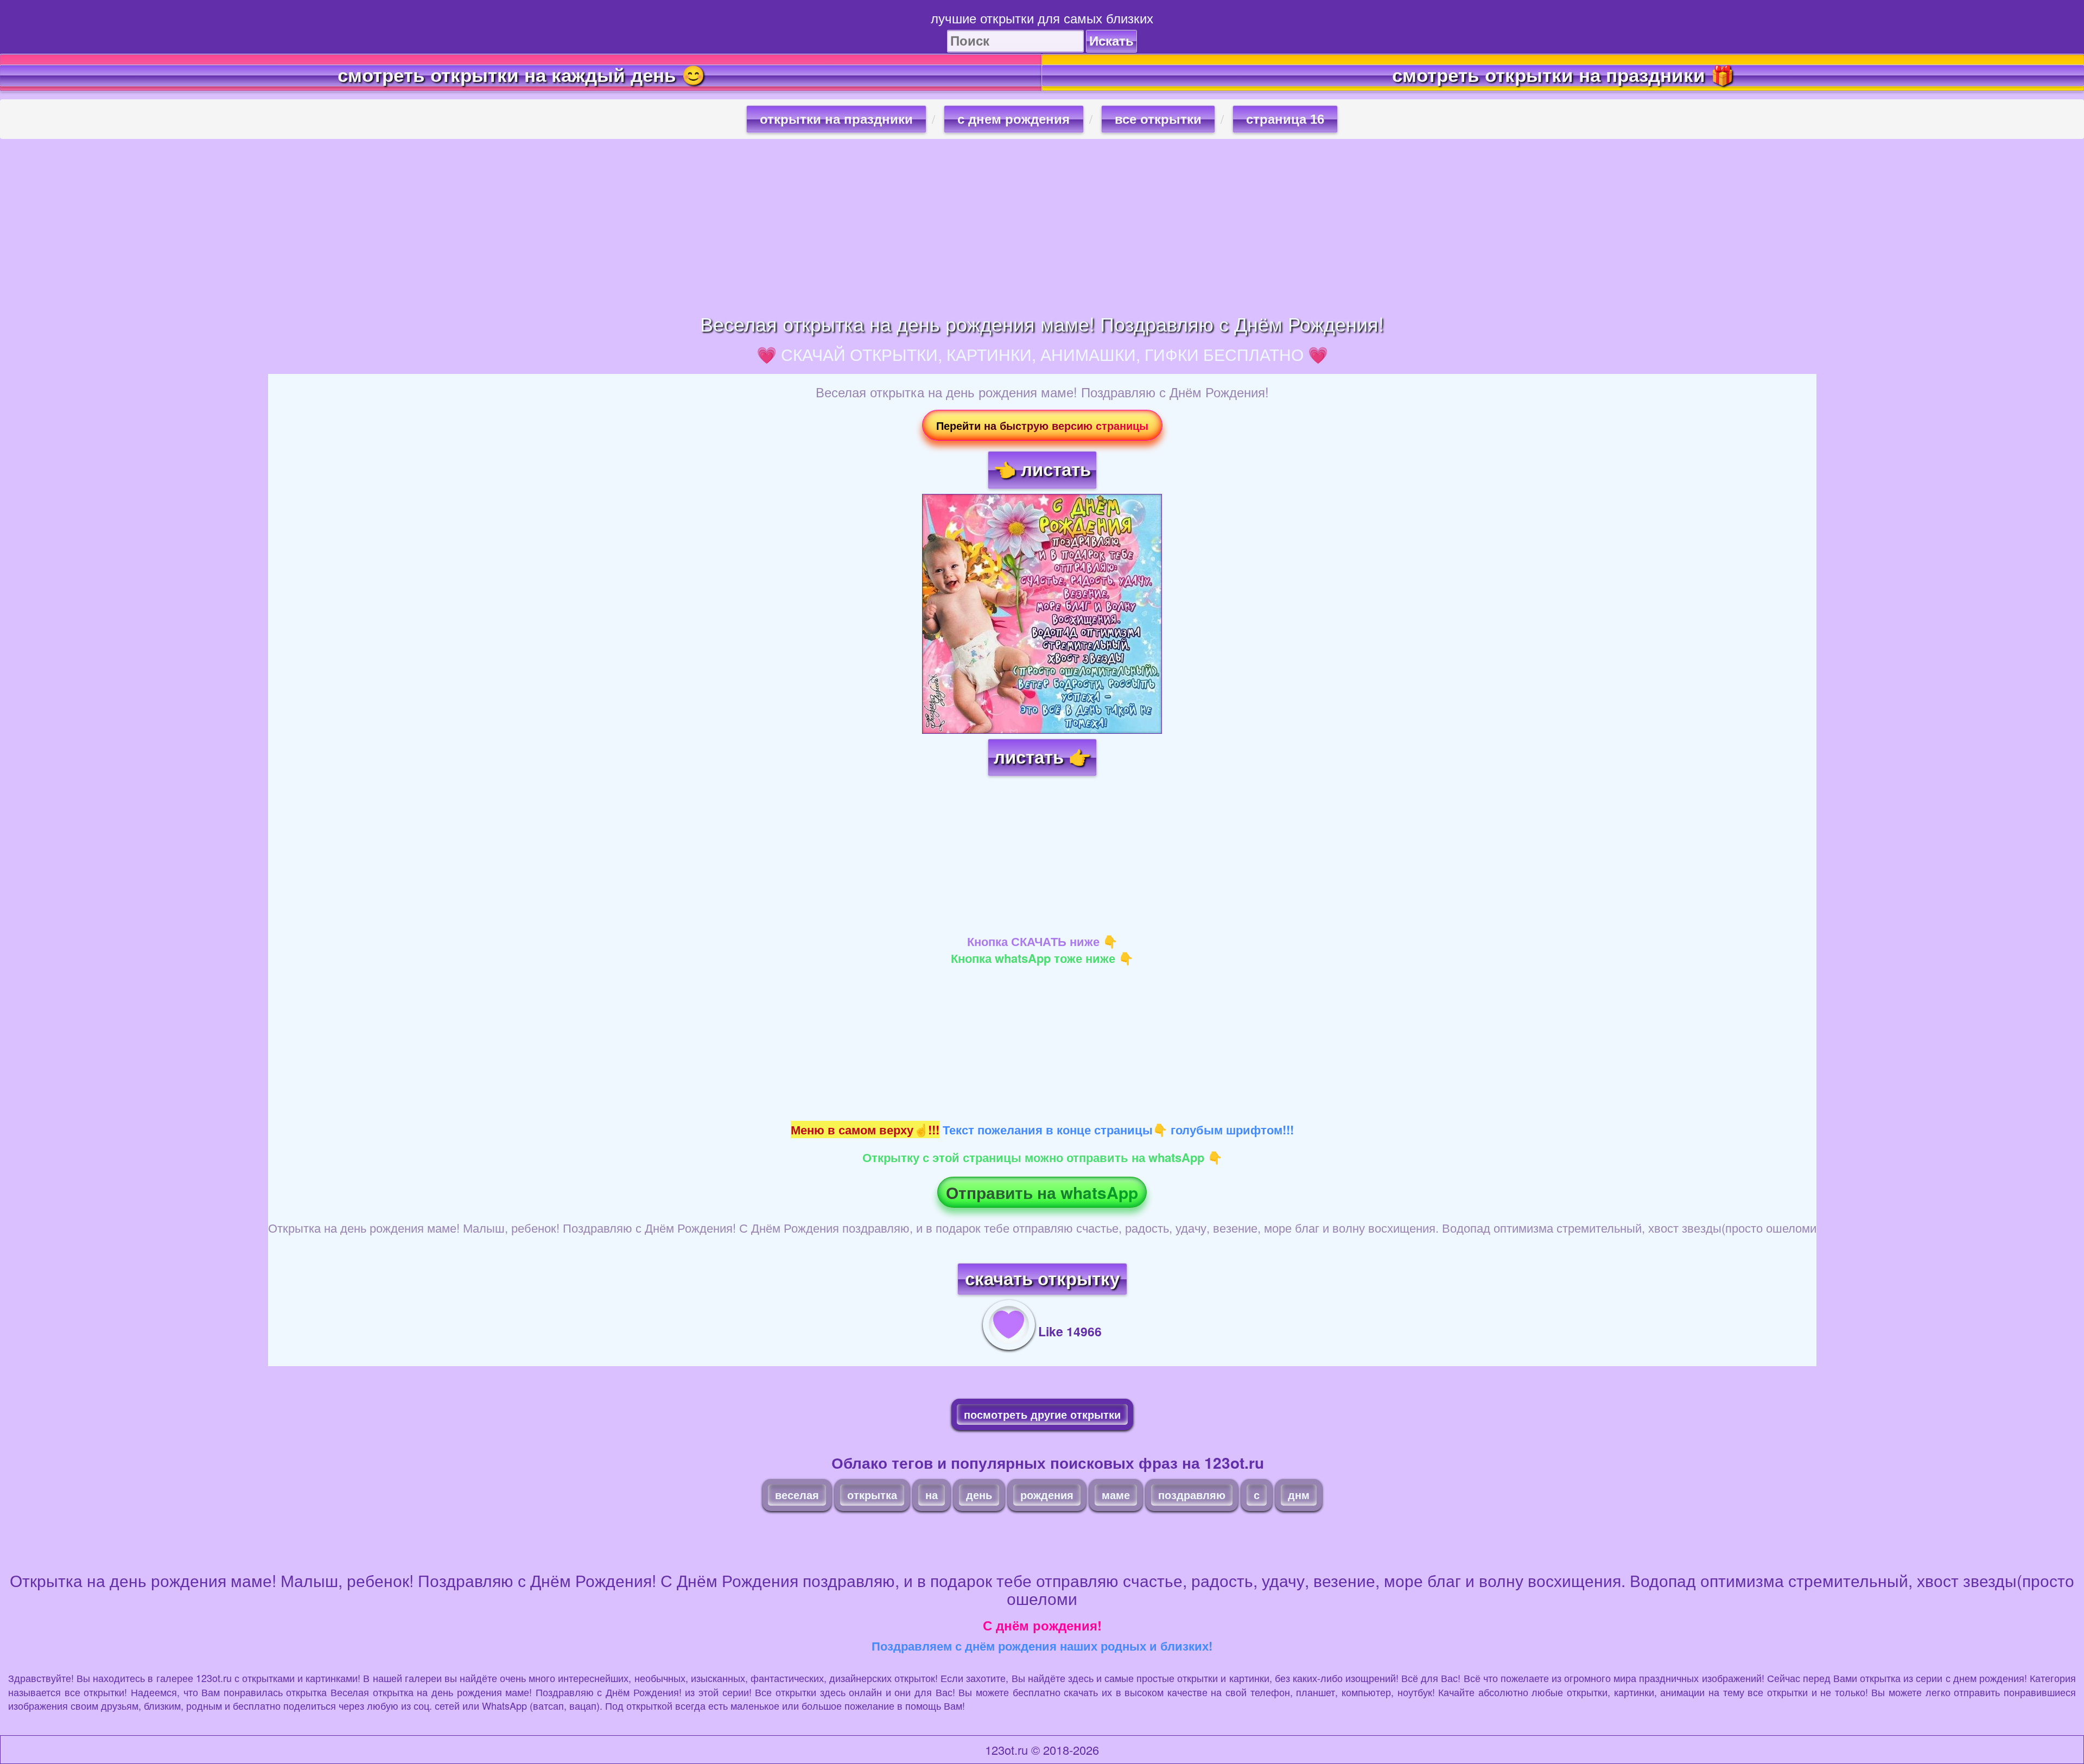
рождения (1047, 1495)
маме (1116, 1495)
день (979, 1495)
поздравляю (1192, 1495)
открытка (872, 1495)
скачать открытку (1042, 1279)
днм (1299, 1495)
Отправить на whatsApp (1042, 1192)
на (932, 1495)
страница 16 (1285, 119)
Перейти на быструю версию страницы (1042, 425)
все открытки (1158, 119)
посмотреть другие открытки (1042, 1414)
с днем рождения (1014, 119)
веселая (797, 1495)
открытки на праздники (836, 119)
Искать (1111, 41)
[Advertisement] (1042, 226)
